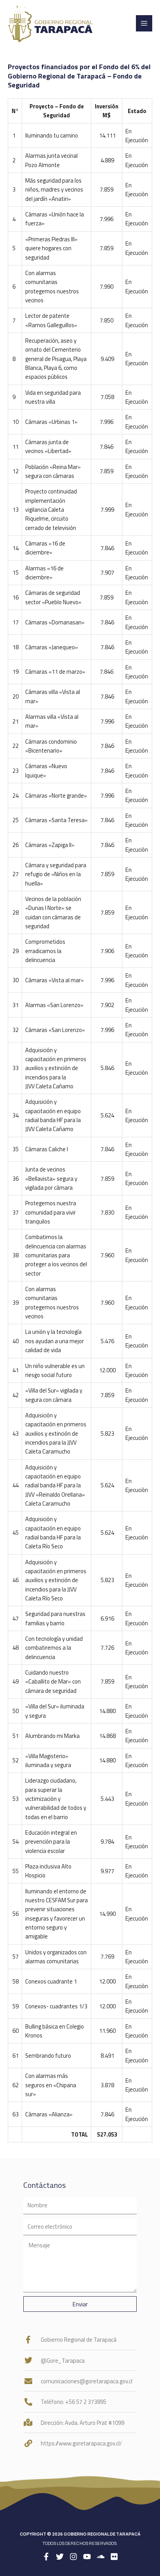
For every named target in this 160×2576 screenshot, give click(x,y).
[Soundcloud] (101, 2557)
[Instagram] (73, 2557)
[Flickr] (114, 2557)
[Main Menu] (144, 23)
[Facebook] (46, 2557)
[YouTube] (87, 2557)
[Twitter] (60, 2557)
